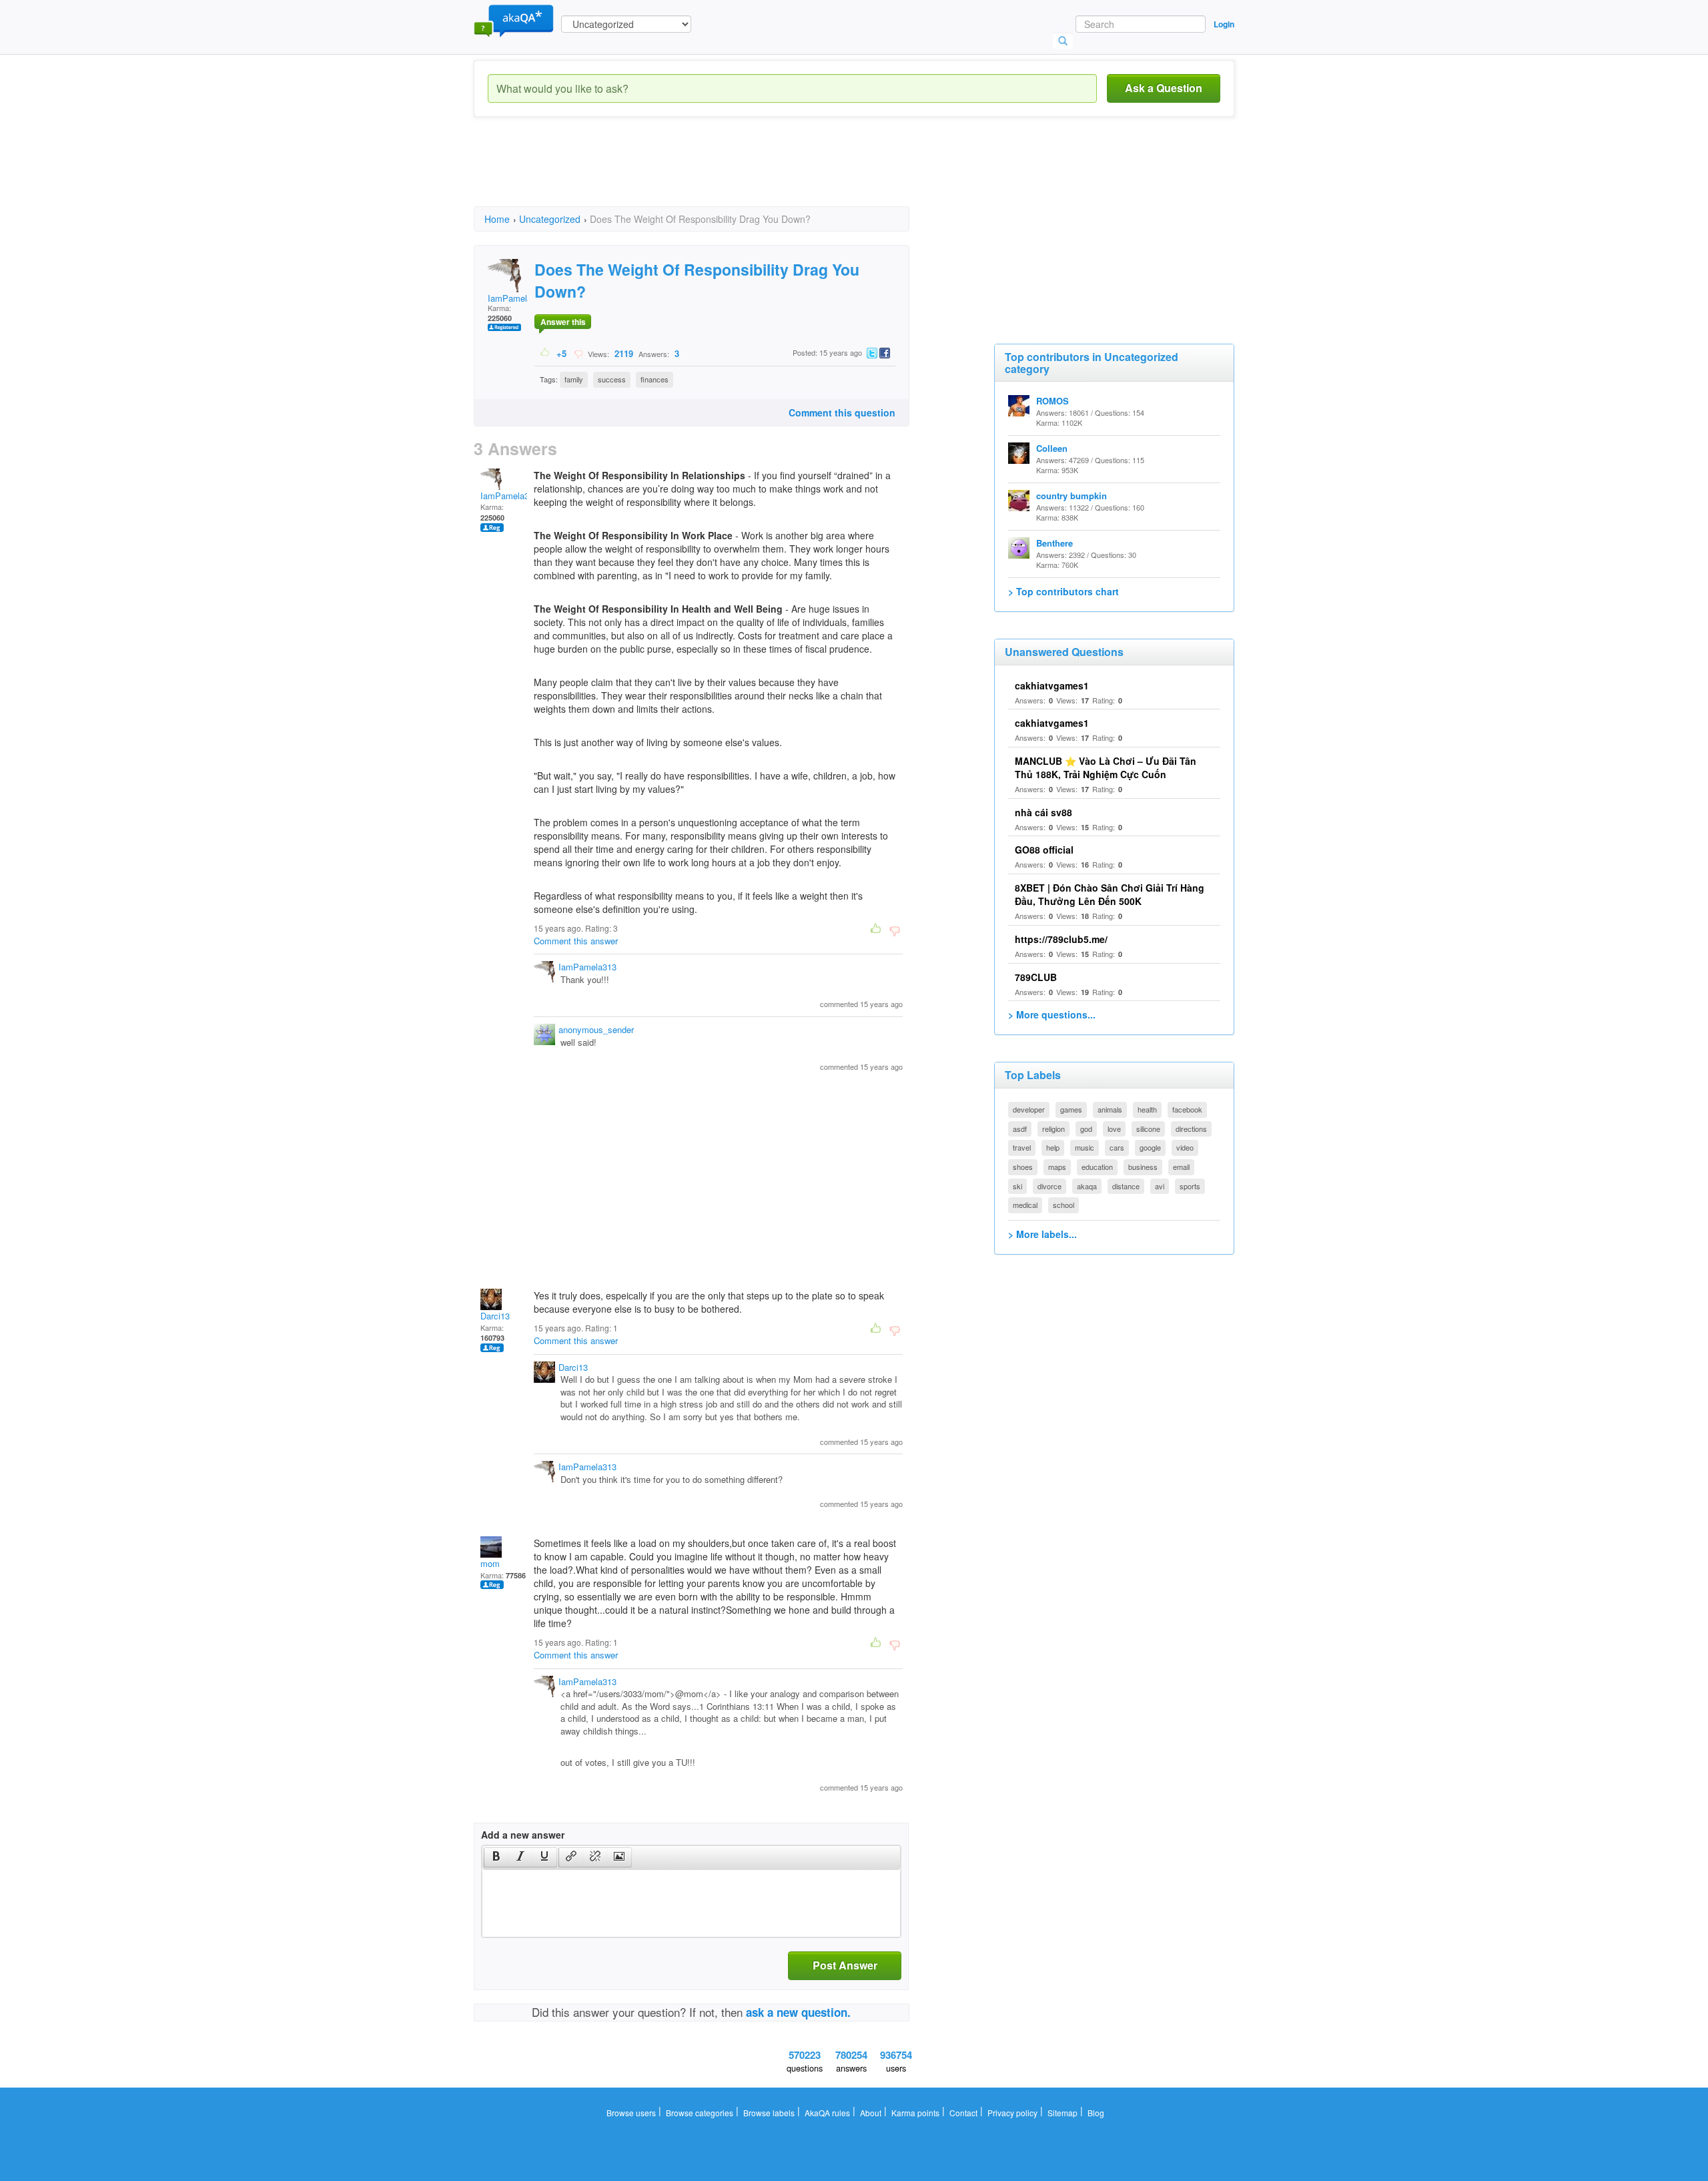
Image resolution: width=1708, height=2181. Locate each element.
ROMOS (1052, 401)
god (1086, 1129)
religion (1053, 1129)
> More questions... (1052, 1014)
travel (1022, 1147)
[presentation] (496, 1857)
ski (1017, 1186)
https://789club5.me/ (1061, 939)
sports (1190, 1186)
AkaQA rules (827, 2113)
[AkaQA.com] (514, 20)
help (1053, 1147)
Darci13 (495, 1316)
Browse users (631, 2113)
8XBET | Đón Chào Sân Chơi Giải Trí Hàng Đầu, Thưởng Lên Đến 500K (1110, 894)
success (612, 379)
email (1181, 1167)
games (1071, 1109)
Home (497, 219)
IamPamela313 (517, 298)
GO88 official (1044, 850)
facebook (1187, 1109)
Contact (963, 2113)
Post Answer (845, 1965)
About (871, 2113)
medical (1025, 1205)
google (1150, 1147)
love (1114, 1129)
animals (1110, 1109)
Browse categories (700, 2113)
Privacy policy (1012, 2113)
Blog (1096, 2113)
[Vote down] (578, 353)
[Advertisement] (717, 174)
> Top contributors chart (1063, 591)
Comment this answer (576, 941)
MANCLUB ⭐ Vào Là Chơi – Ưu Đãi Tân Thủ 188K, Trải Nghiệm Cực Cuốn (1106, 767)
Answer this (563, 322)
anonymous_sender (596, 1029)
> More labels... (1042, 1234)
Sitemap (1062, 2113)
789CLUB (1036, 977)
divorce (1049, 1186)
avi (1160, 1186)
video (1185, 1147)
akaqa (1087, 1186)
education (1097, 1167)
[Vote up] (545, 353)
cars (1117, 1147)
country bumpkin (1072, 496)
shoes (1023, 1167)
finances (655, 379)
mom (490, 1563)
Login (1224, 24)
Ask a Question (1164, 88)
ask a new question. (798, 2012)
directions (1191, 1129)
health (1147, 1109)
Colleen (1052, 448)
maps (1057, 1167)
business (1143, 1167)
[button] (496, 1857)
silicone (1148, 1129)
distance (1126, 1186)
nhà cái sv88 (1043, 812)
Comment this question (842, 412)
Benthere (1054, 543)
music (1085, 1147)
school (1063, 1205)
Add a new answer (523, 1835)
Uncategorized (550, 219)
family (574, 379)
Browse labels (769, 2113)
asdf (1020, 1129)
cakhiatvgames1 (1052, 685)
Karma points (915, 2113)
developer (1029, 1109)
